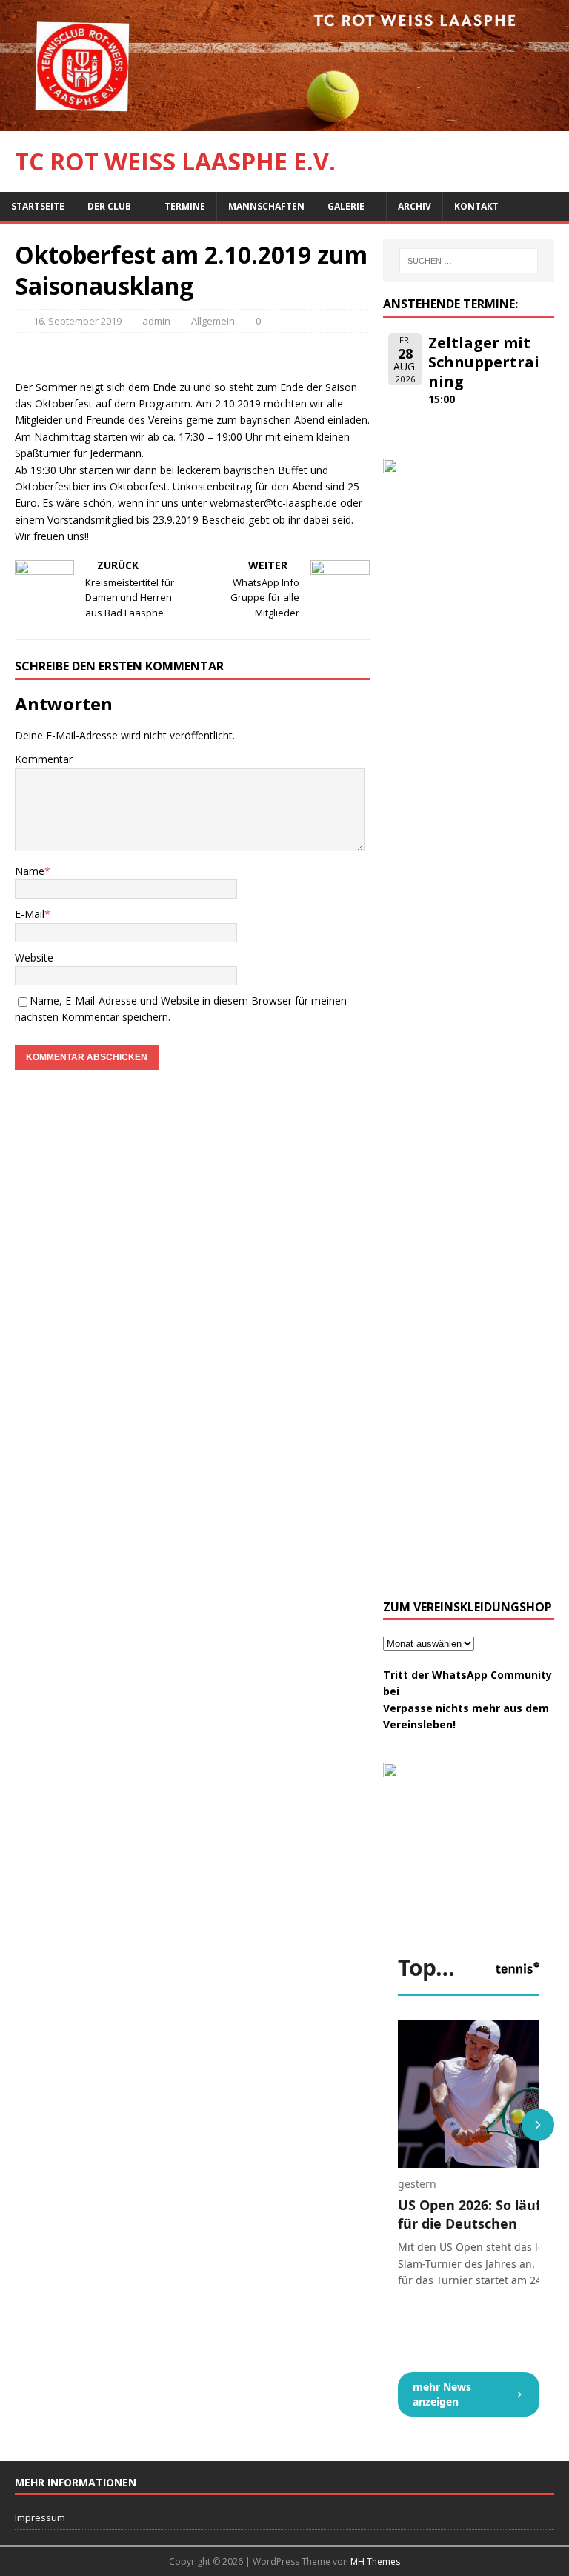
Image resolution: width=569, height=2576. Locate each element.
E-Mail (30, 914)
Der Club (109, 206)
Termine (185, 206)
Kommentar (44, 759)
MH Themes (375, 2562)
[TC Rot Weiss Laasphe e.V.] (284, 123)
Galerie (346, 206)
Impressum (40, 2517)
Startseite (38, 206)
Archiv (415, 206)
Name (30, 871)
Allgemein (213, 321)
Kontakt (476, 206)
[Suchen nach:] (469, 261)
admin (156, 321)
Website (34, 958)
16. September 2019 (77, 321)
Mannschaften (266, 206)
